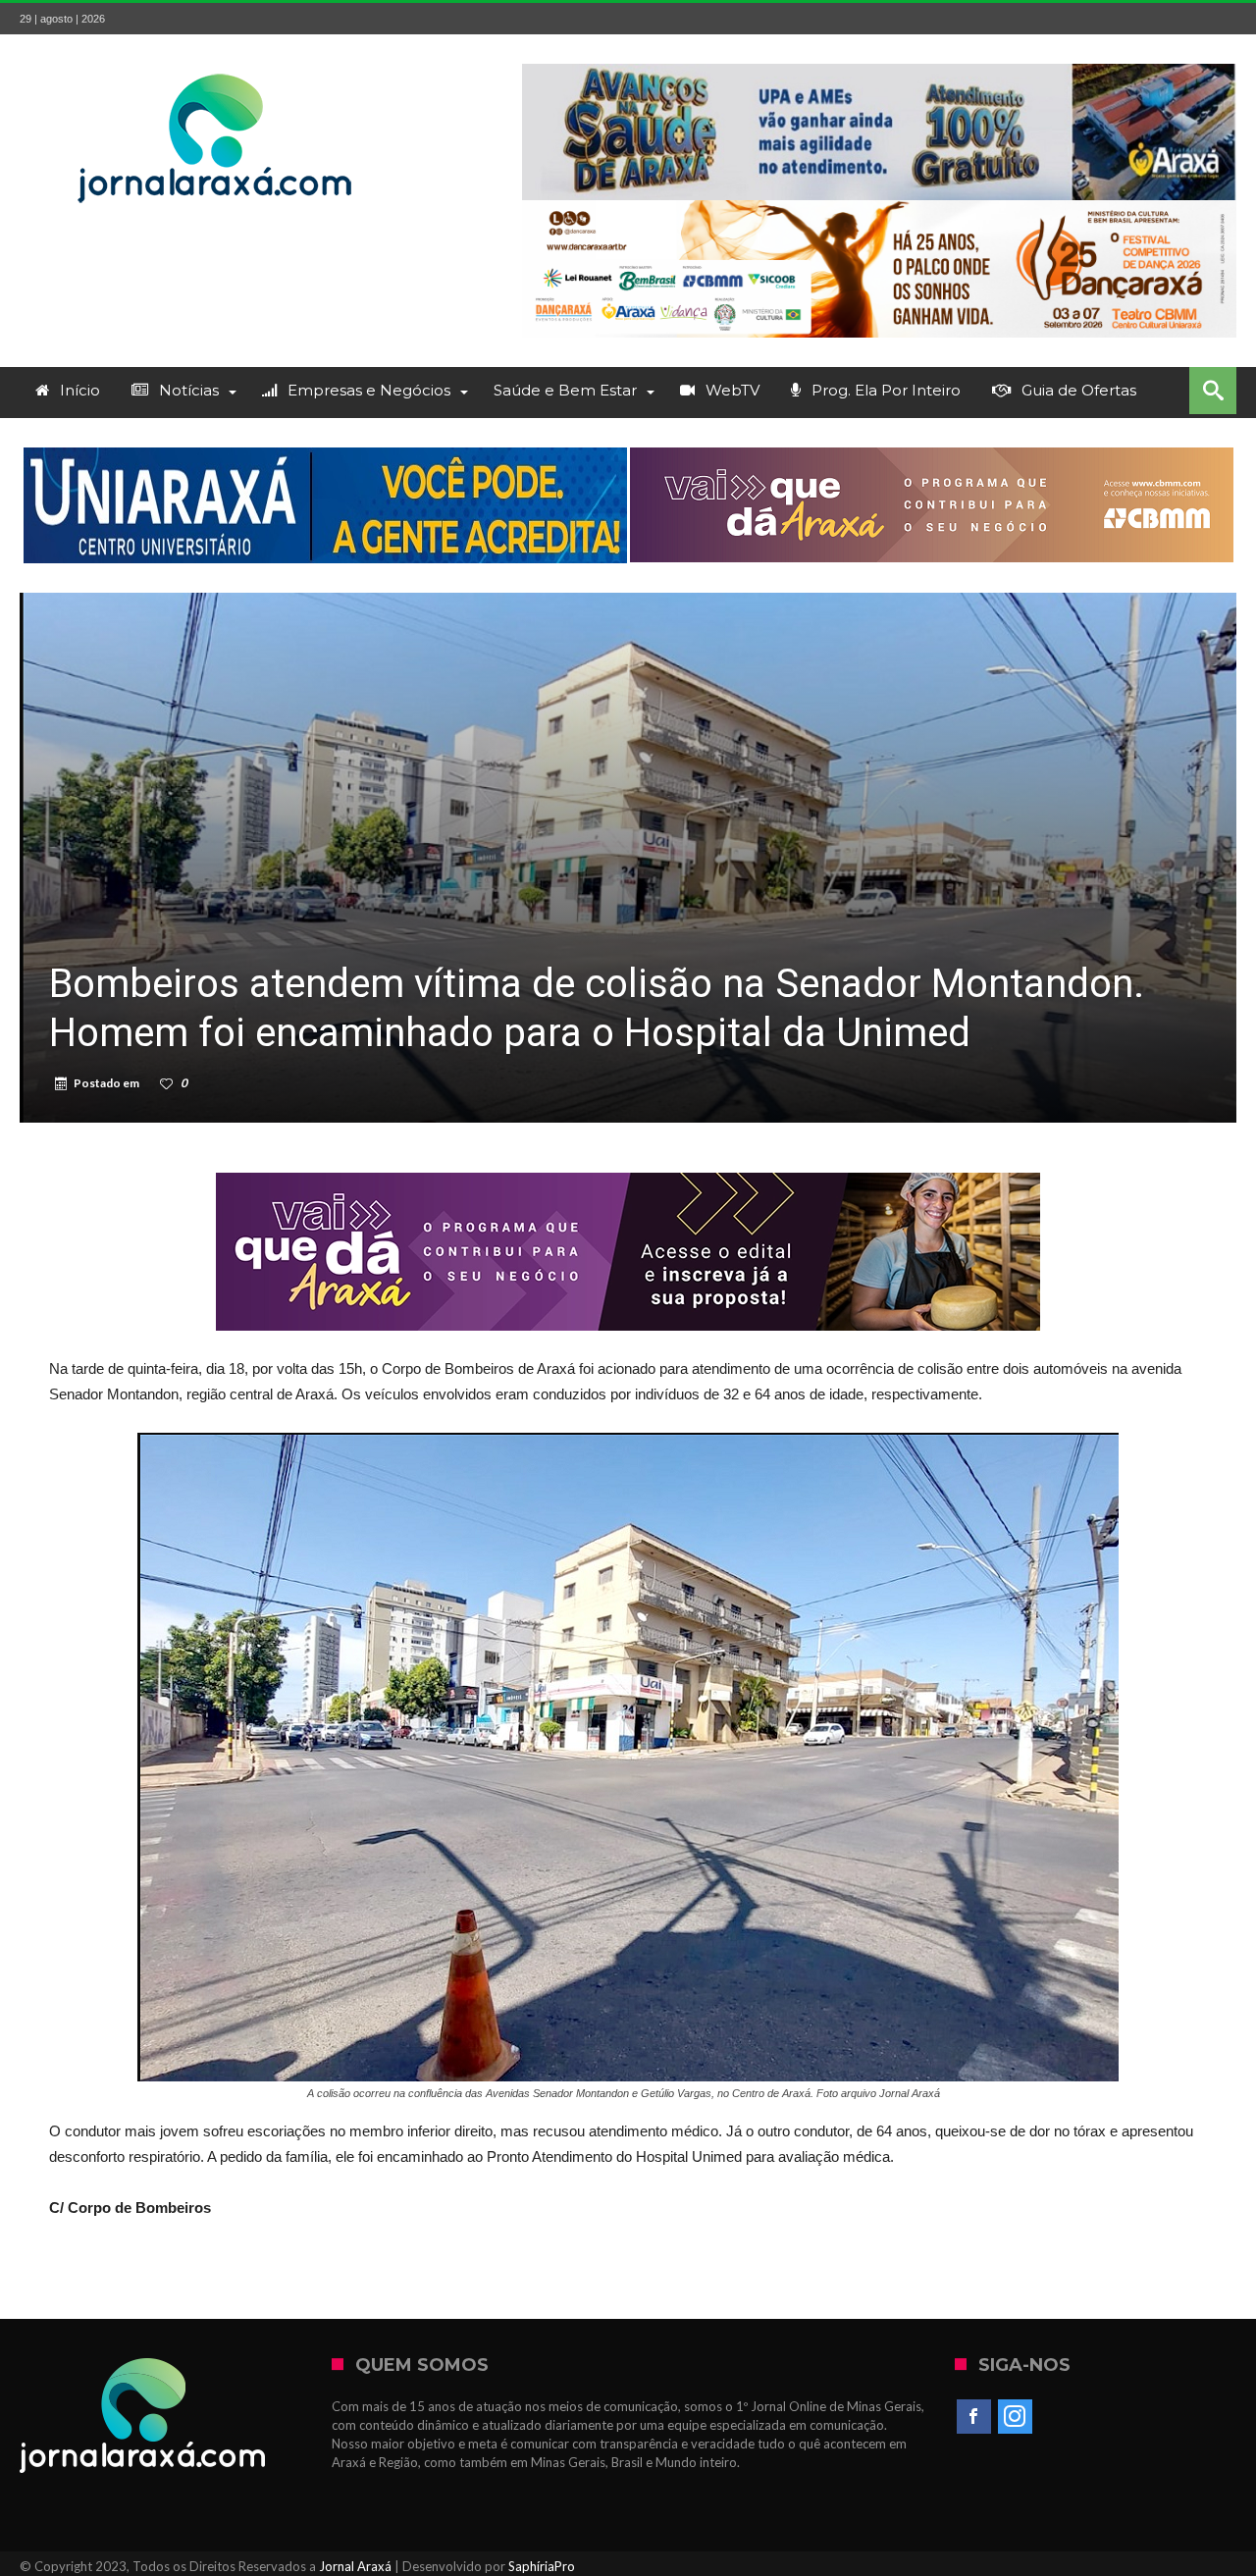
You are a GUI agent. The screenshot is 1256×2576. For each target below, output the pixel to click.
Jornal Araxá (355, 2566)
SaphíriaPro (542, 2566)
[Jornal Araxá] (216, 63)
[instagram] (1015, 2417)
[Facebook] (974, 2417)
